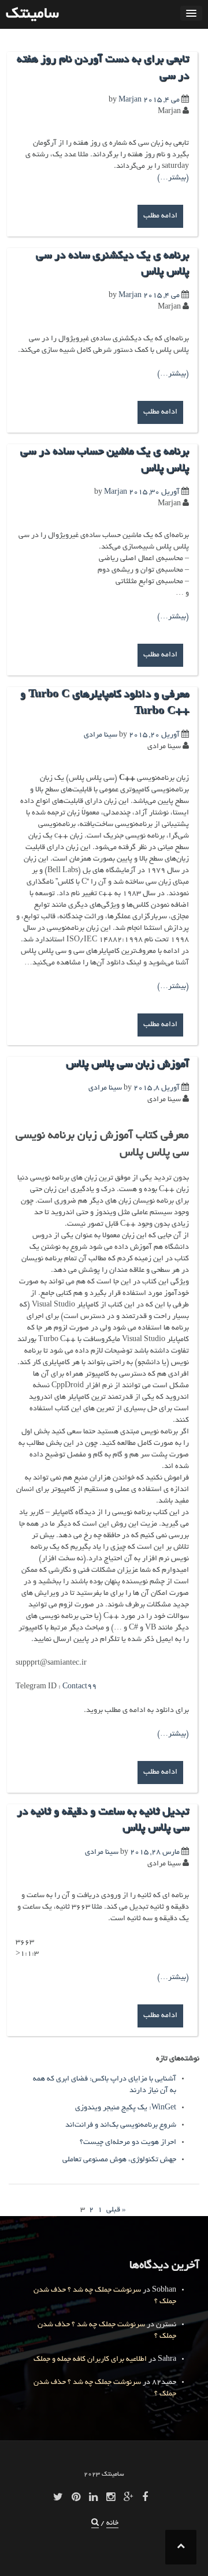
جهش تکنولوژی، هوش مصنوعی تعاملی (119, 2160)
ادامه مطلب (160, 216)
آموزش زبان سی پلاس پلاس (127, 1065)
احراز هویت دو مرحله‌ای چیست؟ (128, 2143)
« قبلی (116, 2210)
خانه (112, 2524)
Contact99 (79, 1687)
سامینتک (32, 14)
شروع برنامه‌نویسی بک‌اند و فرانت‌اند (121, 2126)
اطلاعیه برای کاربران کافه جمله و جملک (90, 2360)
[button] (95, 2524)
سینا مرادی (101, 735)
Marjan (130, 100)
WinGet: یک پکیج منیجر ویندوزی (126, 2108)
